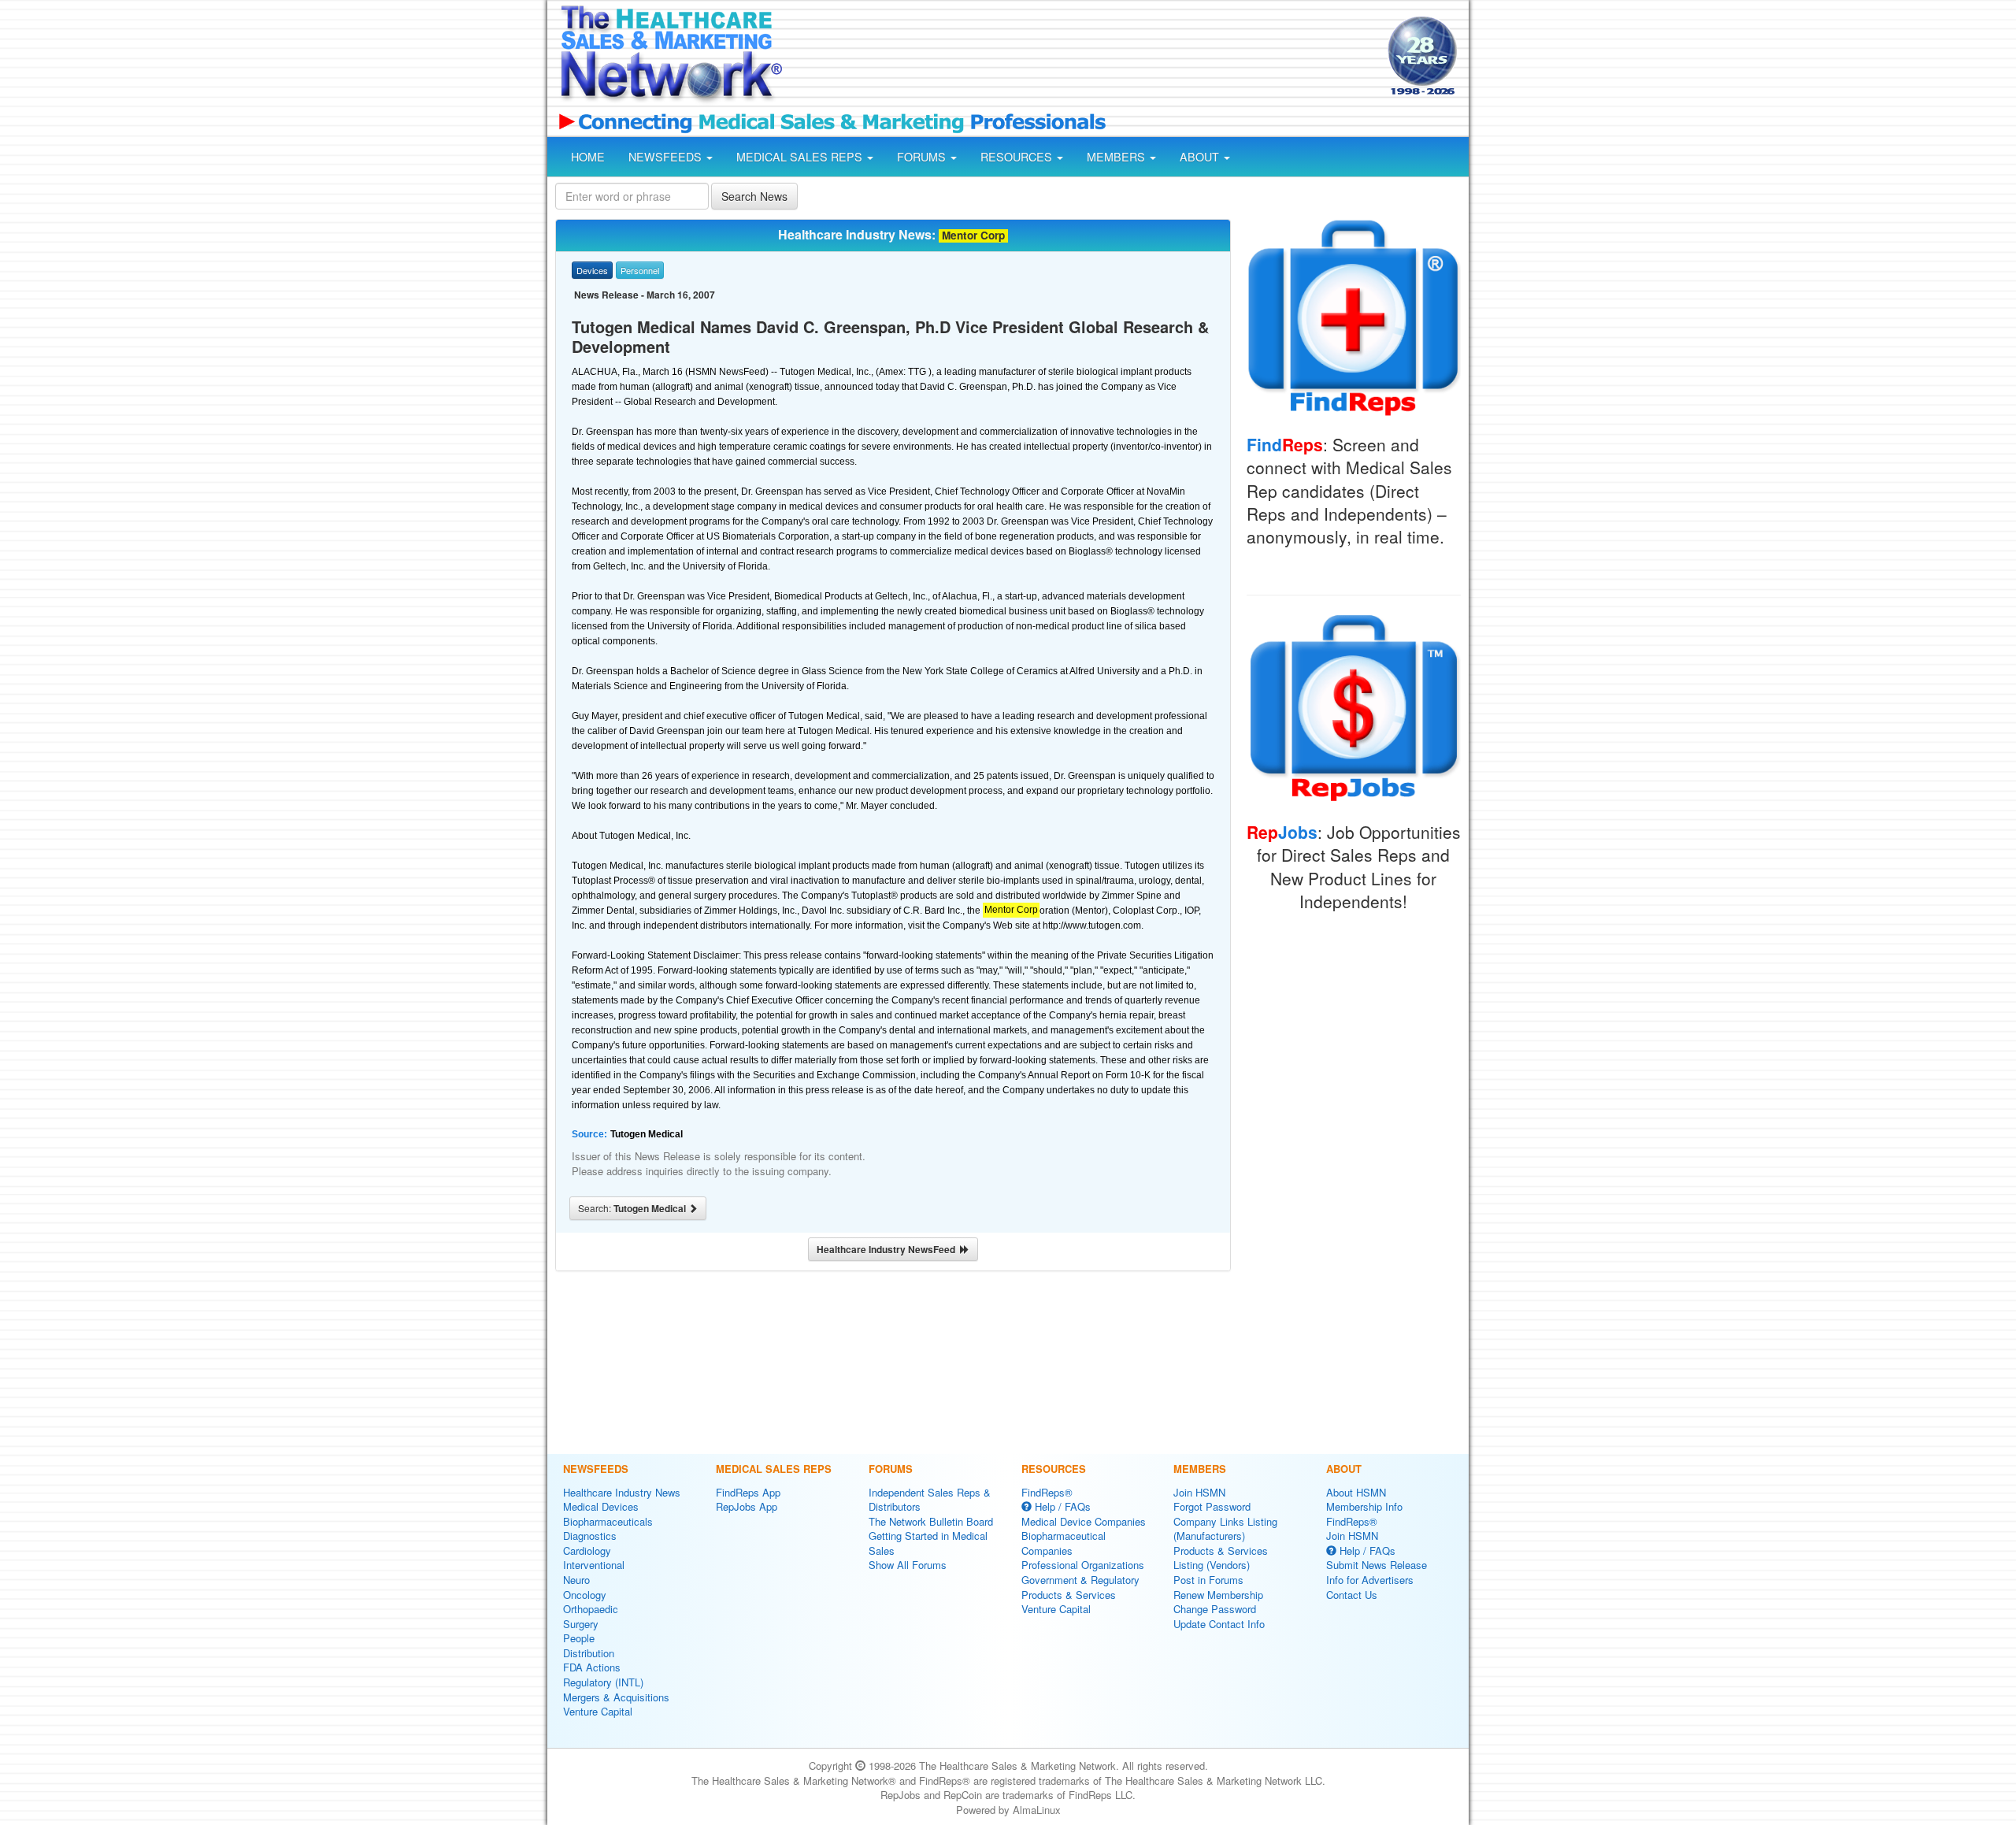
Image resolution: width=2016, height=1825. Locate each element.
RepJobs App (747, 1506)
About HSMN (1356, 1492)
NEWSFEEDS (667, 157)
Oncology (585, 1595)
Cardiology (587, 1551)
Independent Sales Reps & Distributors (930, 1500)
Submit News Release (1377, 1565)
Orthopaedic (591, 1609)
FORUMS (923, 157)
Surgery (581, 1624)
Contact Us (1352, 1595)
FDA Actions (592, 1667)
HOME (588, 157)
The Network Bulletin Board (931, 1521)
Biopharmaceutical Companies (1064, 1543)
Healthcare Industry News (622, 1492)
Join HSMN (1199, 1492)
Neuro (576, 1580)
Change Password (1215, 1609)
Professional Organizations (1083, 1565)
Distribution (589, 1653)
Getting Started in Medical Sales (928, 1543)
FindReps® (1047, 1492)
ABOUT (1201, 157)
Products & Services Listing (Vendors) (1221, 1558)
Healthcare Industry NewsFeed (888, 1249)
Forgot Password (1212, 1506)
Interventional (594, 1565)
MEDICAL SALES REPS (801, 157)
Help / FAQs (1061, 1506)
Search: (633, 1208)
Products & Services (1069, 1595)
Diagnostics (590, 1536)
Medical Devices (601, 1506)
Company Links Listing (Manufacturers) (1225, 1529)
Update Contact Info (1219, 1624)
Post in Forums (1208, 1580)
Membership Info (1364, 1506)
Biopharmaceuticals (608, 1521)
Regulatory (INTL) (603, 1682)
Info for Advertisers (1370, 1580)
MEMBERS (1117, 157)
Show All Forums (908, 1565)
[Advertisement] (1084, 57)
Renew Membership (1218, 1595)
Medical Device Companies (1084, 1521)
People (579, 1638)
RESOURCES (1018, 157)
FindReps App (748, 1492)
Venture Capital (598, 1711)
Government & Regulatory (1080, 1580)
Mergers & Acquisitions (616, 1697)
